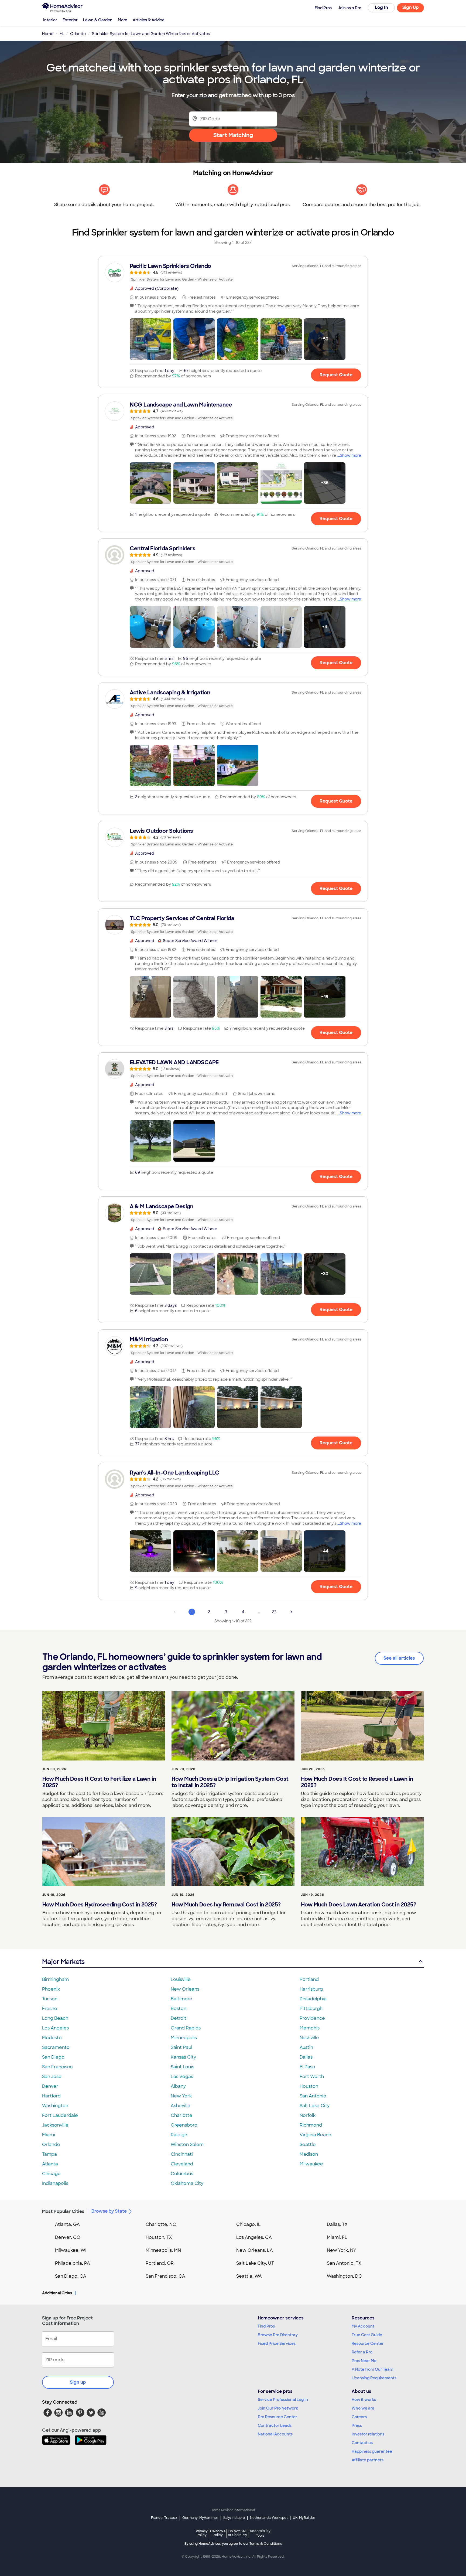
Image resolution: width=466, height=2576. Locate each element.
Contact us (362, 2443)
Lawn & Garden (98, 20)
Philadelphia (313, 1999)
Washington (55, 2106)
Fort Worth (312, 2077)
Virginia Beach (315, 2135)
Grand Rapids (186, 2028)
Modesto (52, 2038)
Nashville (309, 2038)
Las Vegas (182, 2077)
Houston (309, 2086)
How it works (364, 2400)
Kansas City (183, 2057)
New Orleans (185, 1989)
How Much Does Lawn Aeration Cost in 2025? (359, 1905)
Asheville (181, 2106)
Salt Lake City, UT (255, 2263)
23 (274, 1612)
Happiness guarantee (372, 2451)
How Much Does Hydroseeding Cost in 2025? (100, 1905)
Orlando (51, 2145)
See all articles (399, 1658)
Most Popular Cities (63, 2211)
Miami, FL (337, 2237)
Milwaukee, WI (71, 2250)
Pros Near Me (364, 2361)
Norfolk (308, 2115)
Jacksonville (55, 2125)
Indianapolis (55, 2183)
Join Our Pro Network (278, 2408)
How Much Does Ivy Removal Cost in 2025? (226, 1905)
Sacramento (56, 2047)
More (123, 20)
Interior (50, 20)
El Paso (307, 2067)
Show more (350, 455)
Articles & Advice (149, 20)
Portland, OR (160, 2263)
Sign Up (411, 7)
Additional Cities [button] (57, 2293)
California (218, 2533)
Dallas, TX (337, 2224)
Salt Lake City (315, 2106)
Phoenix (51, 1989)
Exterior (70, 20)
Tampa (49, 2154)
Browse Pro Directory (278, 2335)
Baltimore (181, 1999)
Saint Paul (181, 2047)
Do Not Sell (237, 2533)
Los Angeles (55, 2028)
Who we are (363, 2408)
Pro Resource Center (277, 2417)
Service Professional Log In (283, 2400)
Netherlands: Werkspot (269, 2518)
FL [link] (62, 34)
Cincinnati (182, 2154)
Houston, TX (159, 2237)
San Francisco (57, 2067)
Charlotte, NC (161, 2224)
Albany (178, 2086)
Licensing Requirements (374, 2378)
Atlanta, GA (67, 2224)
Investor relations (368, 2434)
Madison (309, 2154)
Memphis (310, 2028)
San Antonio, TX (344, 2263)
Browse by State (109, 2211)
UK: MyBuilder (304, 2518)
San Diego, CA (71, 2276)
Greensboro (184, 2125)
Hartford (51, 2096)
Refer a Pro (362, 2352)
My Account (363, 2326)
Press (357, 2425)
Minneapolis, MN (163, 2250)
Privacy (202, 2533)
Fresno (50, 2009)
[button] (150, 339)
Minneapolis (184, 2038)
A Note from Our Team (372, 2369)
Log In (381, 7)
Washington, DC (344, 2276)
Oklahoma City (187, 2183)
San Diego (53, 2057)
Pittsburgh (311, 2009)
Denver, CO (68, 2237)
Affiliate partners (368, 2460)
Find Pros (266, 2326)
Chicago (51, 2174)
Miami (49, 2135)
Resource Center (368, 2343)
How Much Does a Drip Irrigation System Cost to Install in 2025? (230, 1782)
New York (181, 2096)
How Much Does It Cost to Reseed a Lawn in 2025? (357, 1782)
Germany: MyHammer (200, 2518)
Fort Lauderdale (60, 2115)
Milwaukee (311, 2164)
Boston (179, 2009)
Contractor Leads (275, 2425)
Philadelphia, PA (73, 2263)
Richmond (311, 2125)
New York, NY (342, 2250)
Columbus (182, 2174)
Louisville (181, 1979)
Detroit (179, 2018)
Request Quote (336, 375)
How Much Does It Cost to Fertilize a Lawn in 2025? (99, 1782)
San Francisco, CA (165, 2276)
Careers (359, 2417)
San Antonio (313, 2096)
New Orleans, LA (255, 2250)
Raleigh (179, 2135)
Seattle (308, 2145)
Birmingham (55, 1979)
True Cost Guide (367, 2335)
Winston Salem (187, 2145)
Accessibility (260, 2533)
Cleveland (182, 2164)
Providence (312, 2018)
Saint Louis (182, 2067)
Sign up (78, 2382)
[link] (233, 272)
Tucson (50, 1999)
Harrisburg (311, 1989)
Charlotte (181, 2115)
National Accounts (275, 2434)
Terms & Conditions (266, 2544)
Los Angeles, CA (254, 2237)
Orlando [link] (78, 34)
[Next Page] (291, 1612)
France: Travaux (164, 2518)
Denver (50, 2086)
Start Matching (233, 135)
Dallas (306, 2057)
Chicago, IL (249, 2224)
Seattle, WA (249, 2276)
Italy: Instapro (234, 2518)
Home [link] (48, 34)
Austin (306, 2047)
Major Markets (63, 1962)
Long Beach (55, 2018)
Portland (309, 1979)
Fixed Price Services (277, 2343)
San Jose (52, 2077)
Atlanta (50, 2164)
